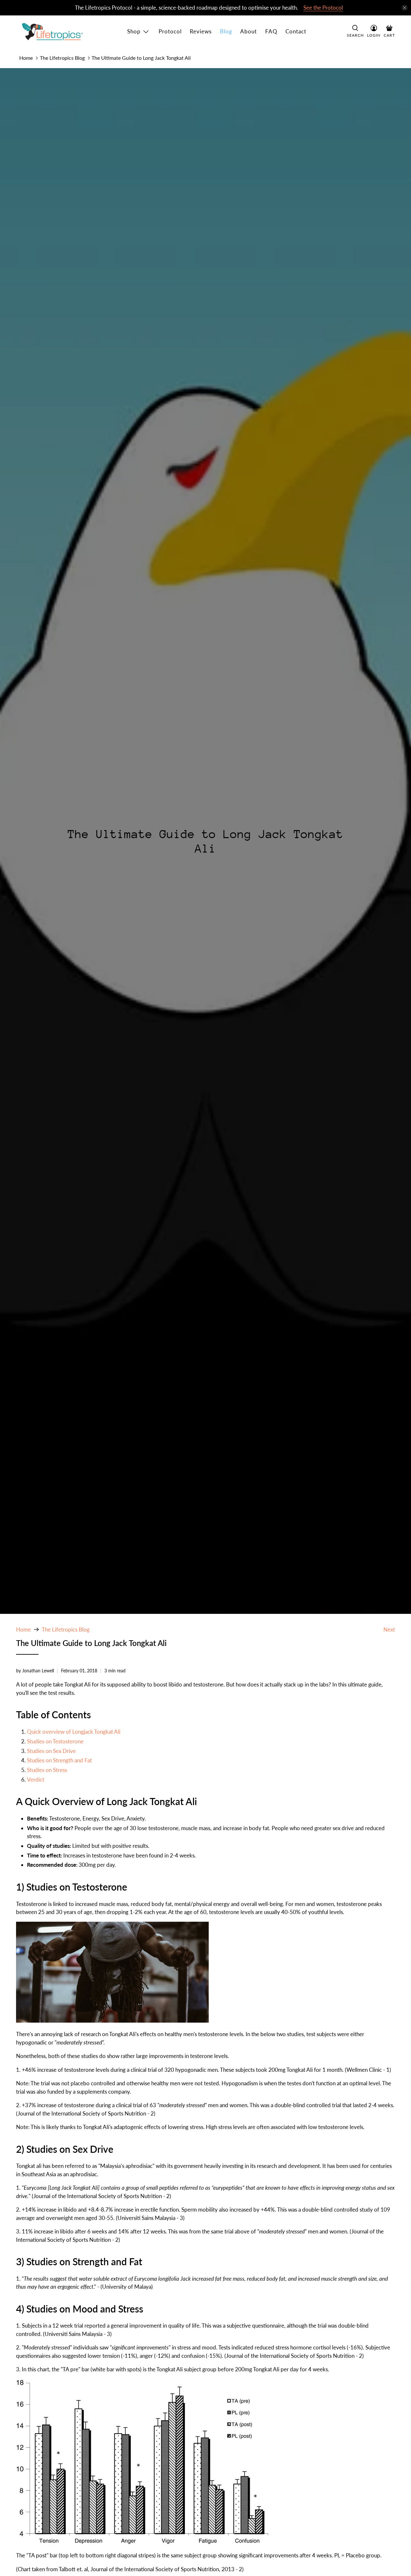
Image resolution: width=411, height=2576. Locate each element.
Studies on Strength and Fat (59, 1760)
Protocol (170, 31)
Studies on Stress (47, 1770)
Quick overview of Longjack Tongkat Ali (74, 1732)
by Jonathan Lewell (35, 1671)
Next (389, 1629)
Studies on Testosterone (55, 1741)
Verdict (36, 1780)
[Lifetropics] (52, 32)
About (249, 31)
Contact (296, 31)
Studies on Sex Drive (51, 1751)
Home (26, 58)
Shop (134, 31)
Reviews (201, 31)
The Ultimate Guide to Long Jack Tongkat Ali (141, 58)
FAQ (271, 31)
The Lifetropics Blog (62, 58)
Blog (226, 31)
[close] (405, 8)
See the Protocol (323, 8)
